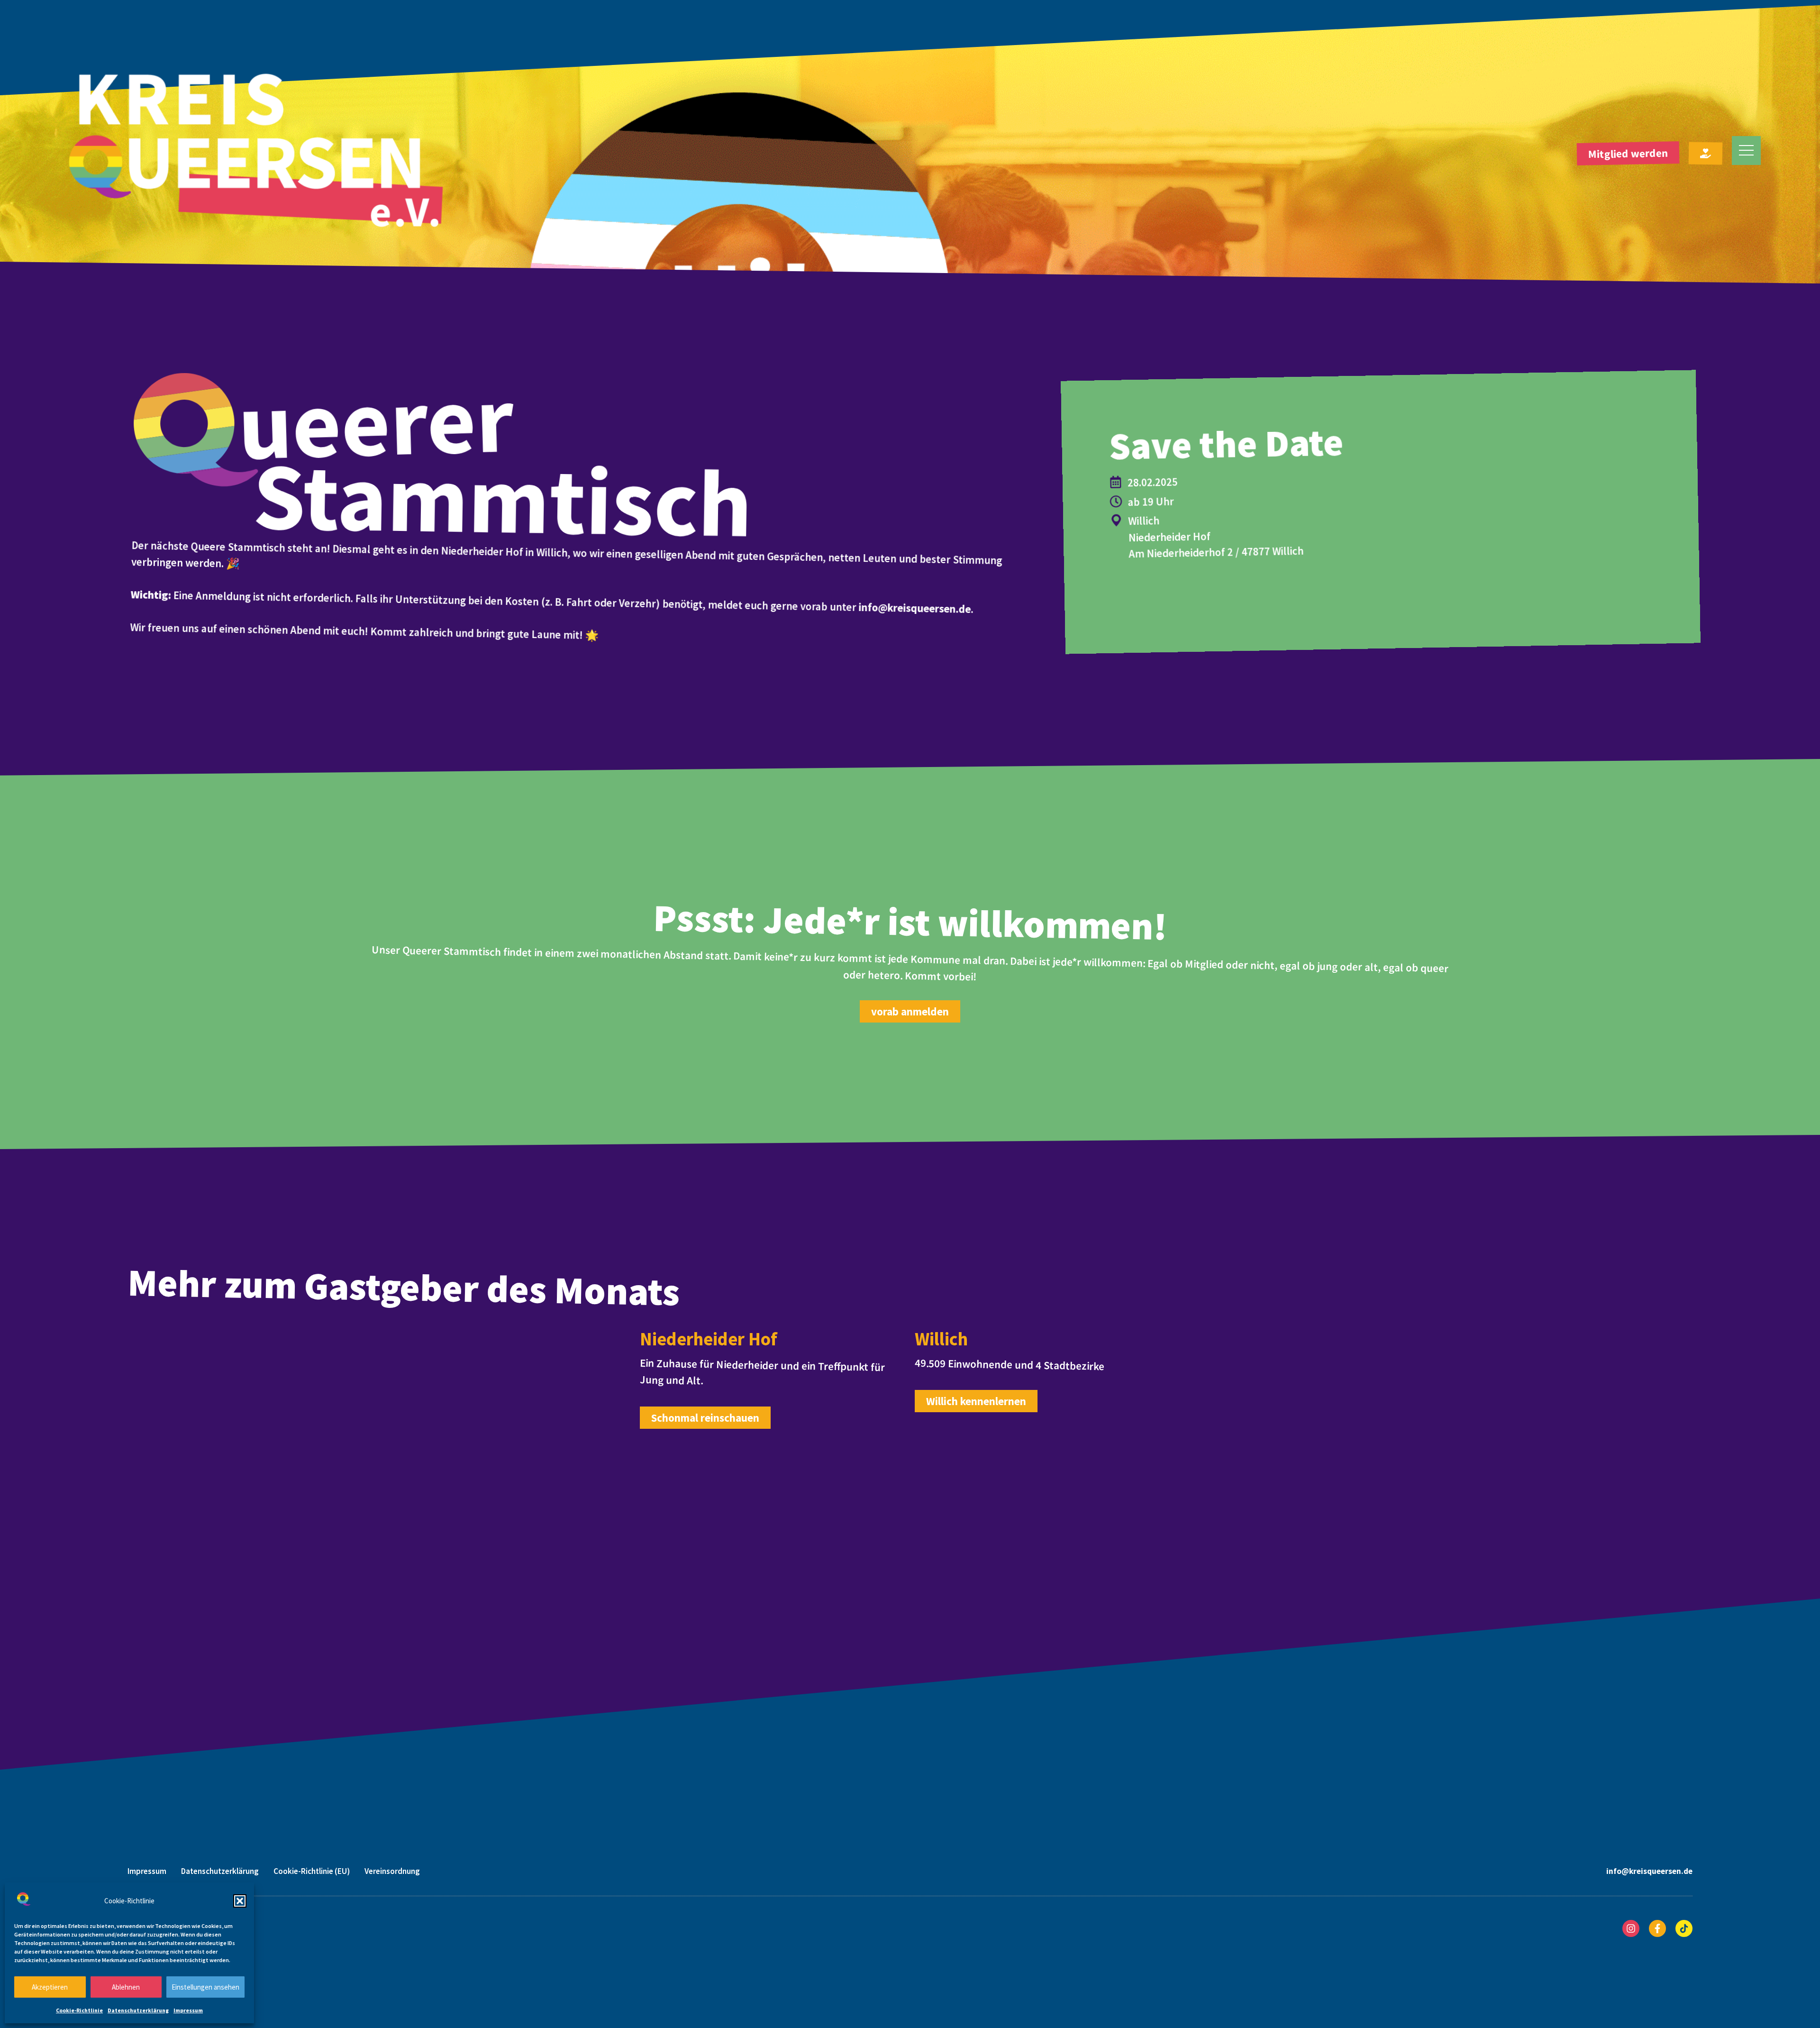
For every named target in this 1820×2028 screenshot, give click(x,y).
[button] (240, 1901)
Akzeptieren (50, 1987)
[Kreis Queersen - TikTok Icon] (1684, 1928)
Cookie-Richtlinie (79, 2010)
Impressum (188, 2010)
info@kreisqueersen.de (915, 608)
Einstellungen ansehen (205, 1987)
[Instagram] (1631, 1928)
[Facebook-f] (1657, 1928)
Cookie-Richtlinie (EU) (312, 1871)
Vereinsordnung (392, 1871)
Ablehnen (126, 1987)
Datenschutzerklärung (138, 2010)
